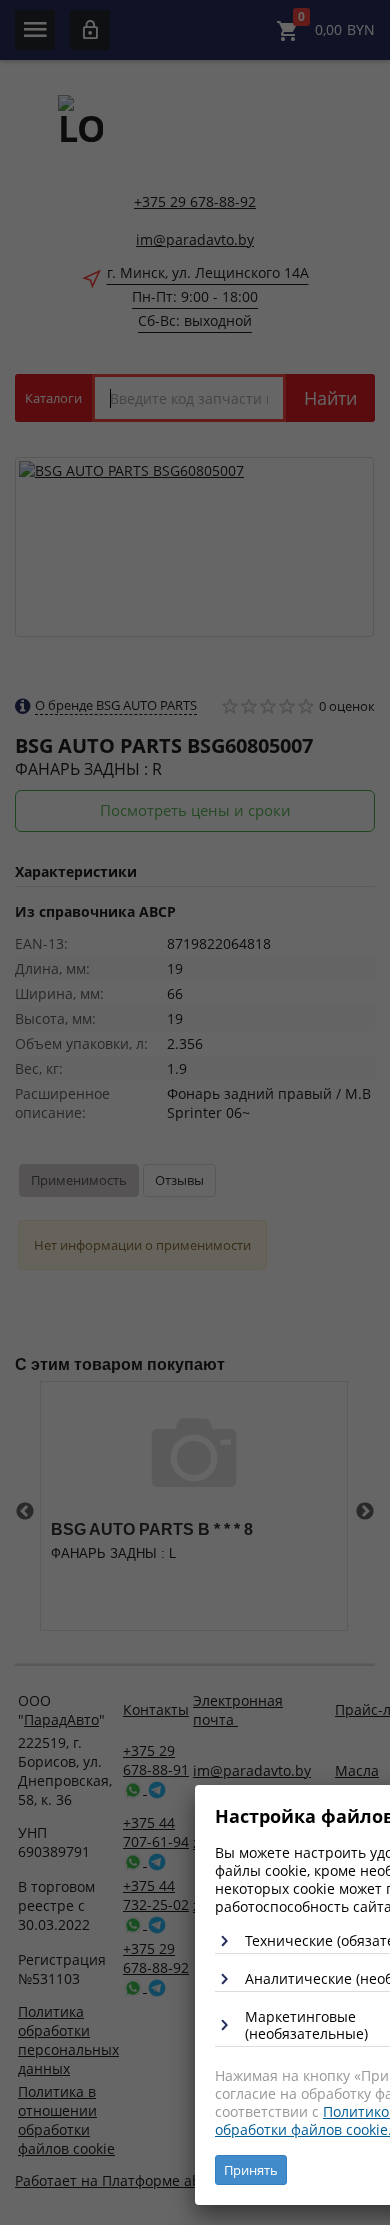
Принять (251, 2170)
